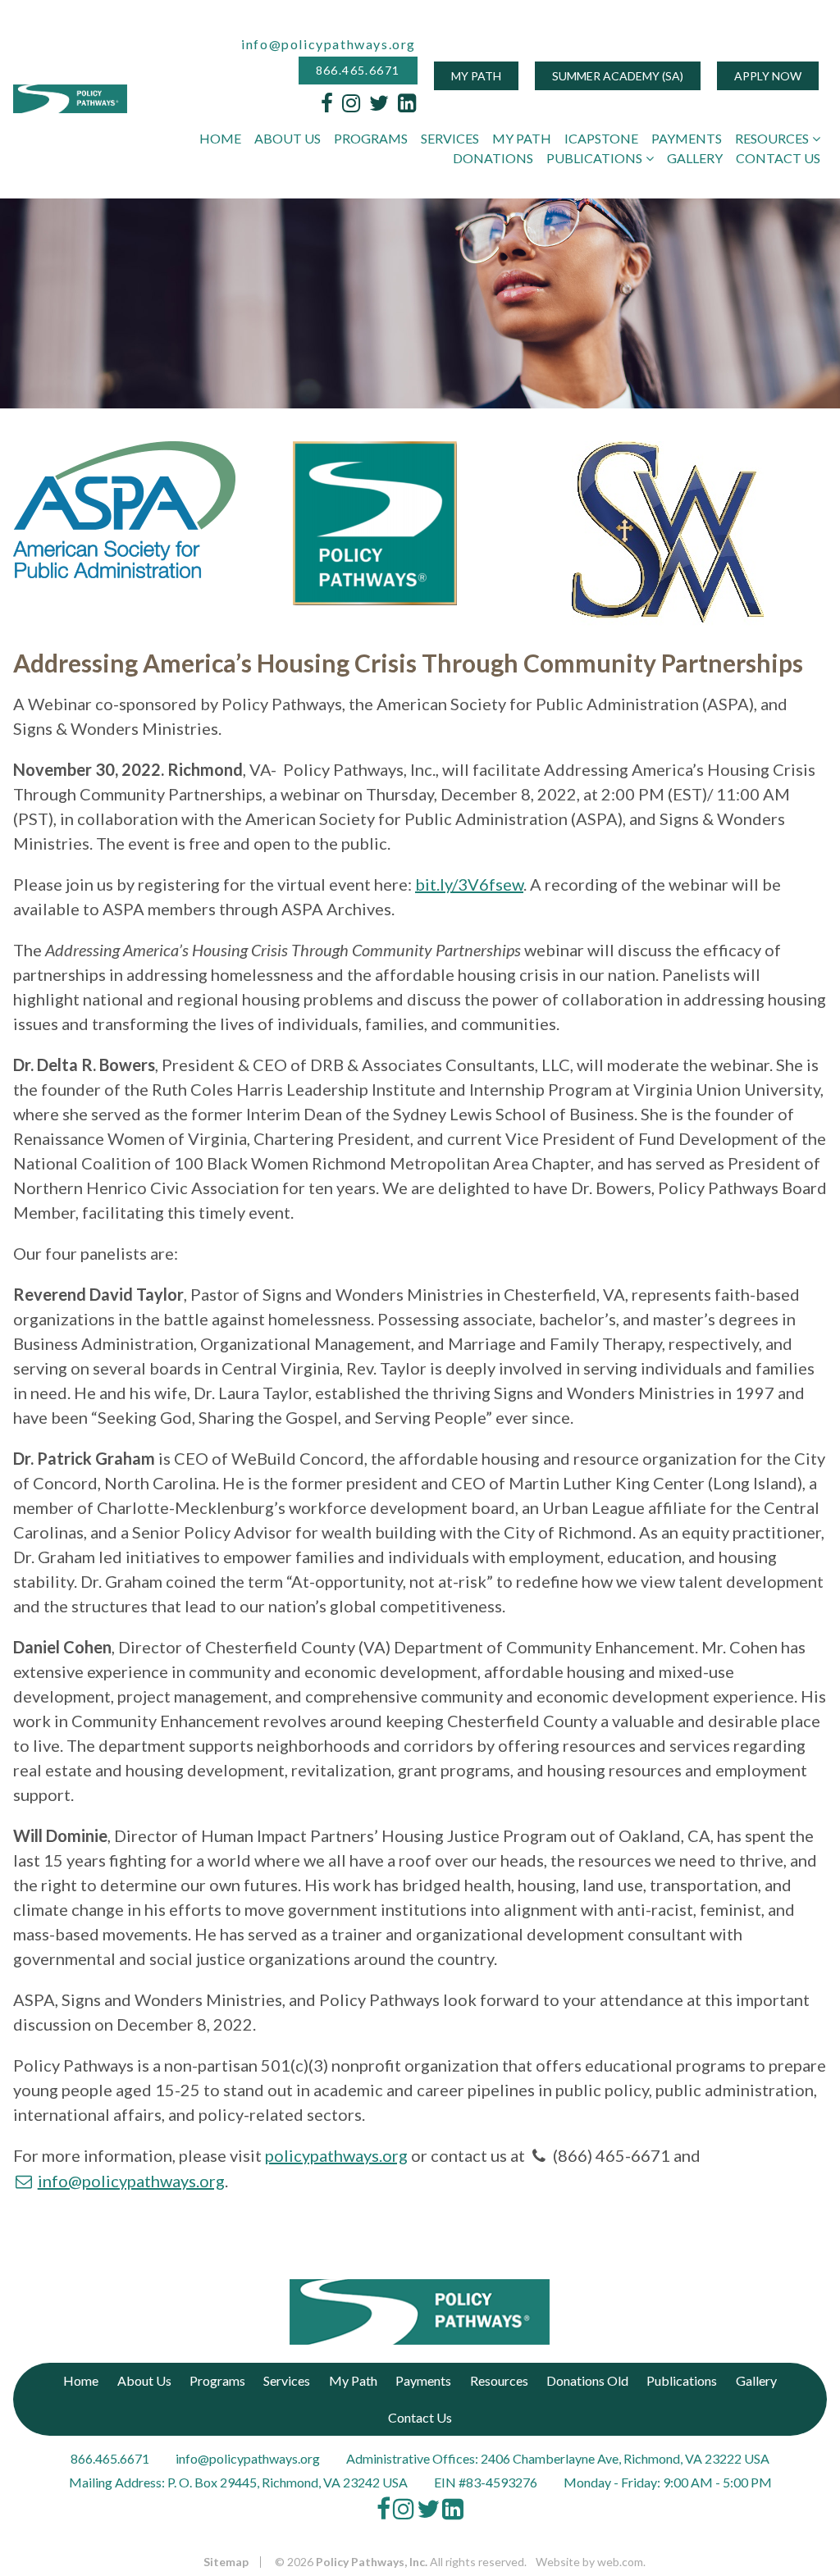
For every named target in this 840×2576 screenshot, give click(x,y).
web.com (620, 2562)
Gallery (695, 158)
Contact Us (778, 158)
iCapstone (601, 138)
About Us (288, 138)
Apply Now (768, 76)
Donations (493, 158)
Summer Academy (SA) (618, 76)
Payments (687, 138)
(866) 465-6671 (612, 2155)
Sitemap (226, 2562)
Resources (772, 138)
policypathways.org (336, 2155)
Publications (594, 158)
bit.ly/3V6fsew (469, 884)
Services (450, 138)
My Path (476, 76)
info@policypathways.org (329, 44)
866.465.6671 (358, 71)
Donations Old (587, 2380)
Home (220, 138)
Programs (371, 138)
